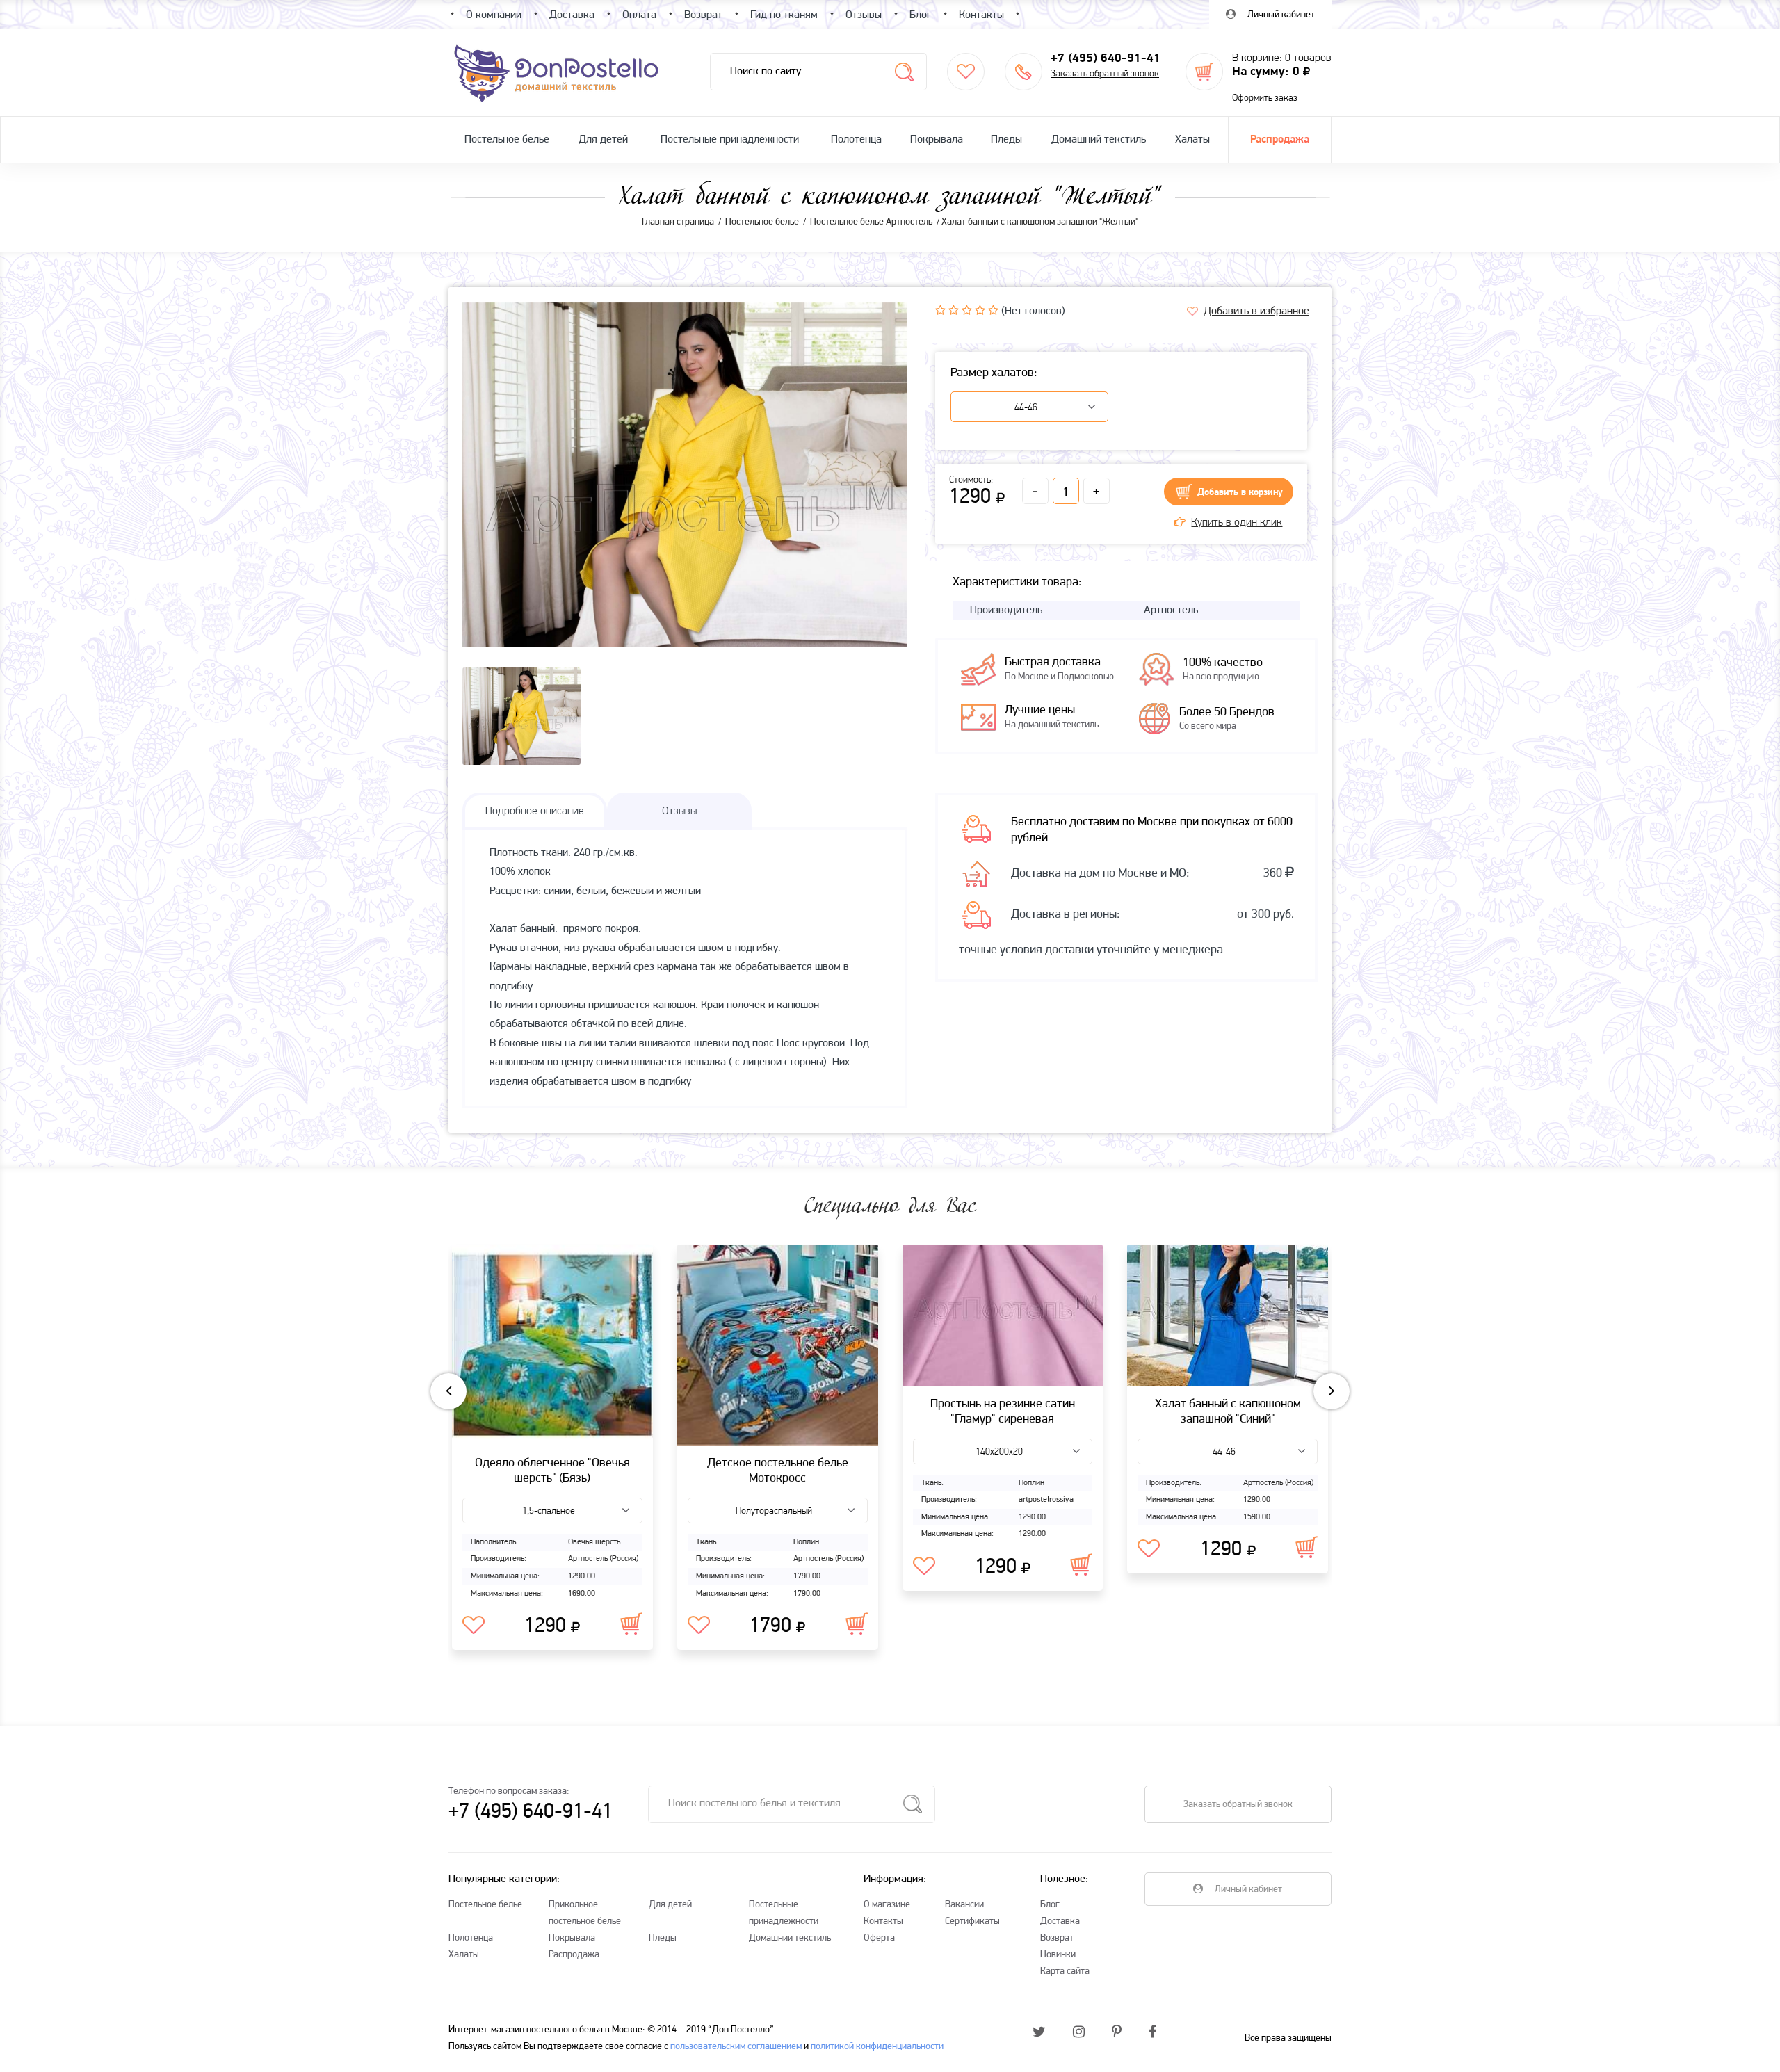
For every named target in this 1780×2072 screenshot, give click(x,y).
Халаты (1192, 140)
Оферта (879, 1938)
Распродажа (1280, 140)
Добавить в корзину (1240, 493)
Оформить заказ (1265, 98)
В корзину (631, 1624)
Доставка (1060, 1921)
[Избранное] (966, 72)
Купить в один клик (1237, 523)
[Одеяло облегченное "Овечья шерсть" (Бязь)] (552, 1345)
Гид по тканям (784, 15)
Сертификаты (972, 1921)
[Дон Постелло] (555, 72)
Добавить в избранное (1256, 311)
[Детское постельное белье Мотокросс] (778, 1345)
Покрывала (937, 140)
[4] (980, 310)
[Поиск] (904, 72)
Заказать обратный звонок (1105, 74)
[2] (954, 310)
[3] (967, 310)
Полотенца (856, 140)
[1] (940, 310)
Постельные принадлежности (730, 140)
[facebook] (1152, 2033)
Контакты (883, 1921)
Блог (1050, 1905)
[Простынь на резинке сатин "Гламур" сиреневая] (1003, 1316)
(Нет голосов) (1033, 311)
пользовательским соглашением (736, 2047)
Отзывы (864, 15)
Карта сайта (1065, 1972)
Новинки (1058, 1955)
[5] (993, 310)
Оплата (639, 15)
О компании (494, 15)
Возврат (1057, 1938)
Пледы (1006, 140)
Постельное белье (507, 140)
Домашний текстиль (1099, 140)
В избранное (474, 1626)
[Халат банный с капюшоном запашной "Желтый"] (685, 524)
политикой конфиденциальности (877, 2047)
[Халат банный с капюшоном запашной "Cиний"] (1228, 1316)
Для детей (603, 140)
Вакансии (964, 1905)
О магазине (887, 1905)
